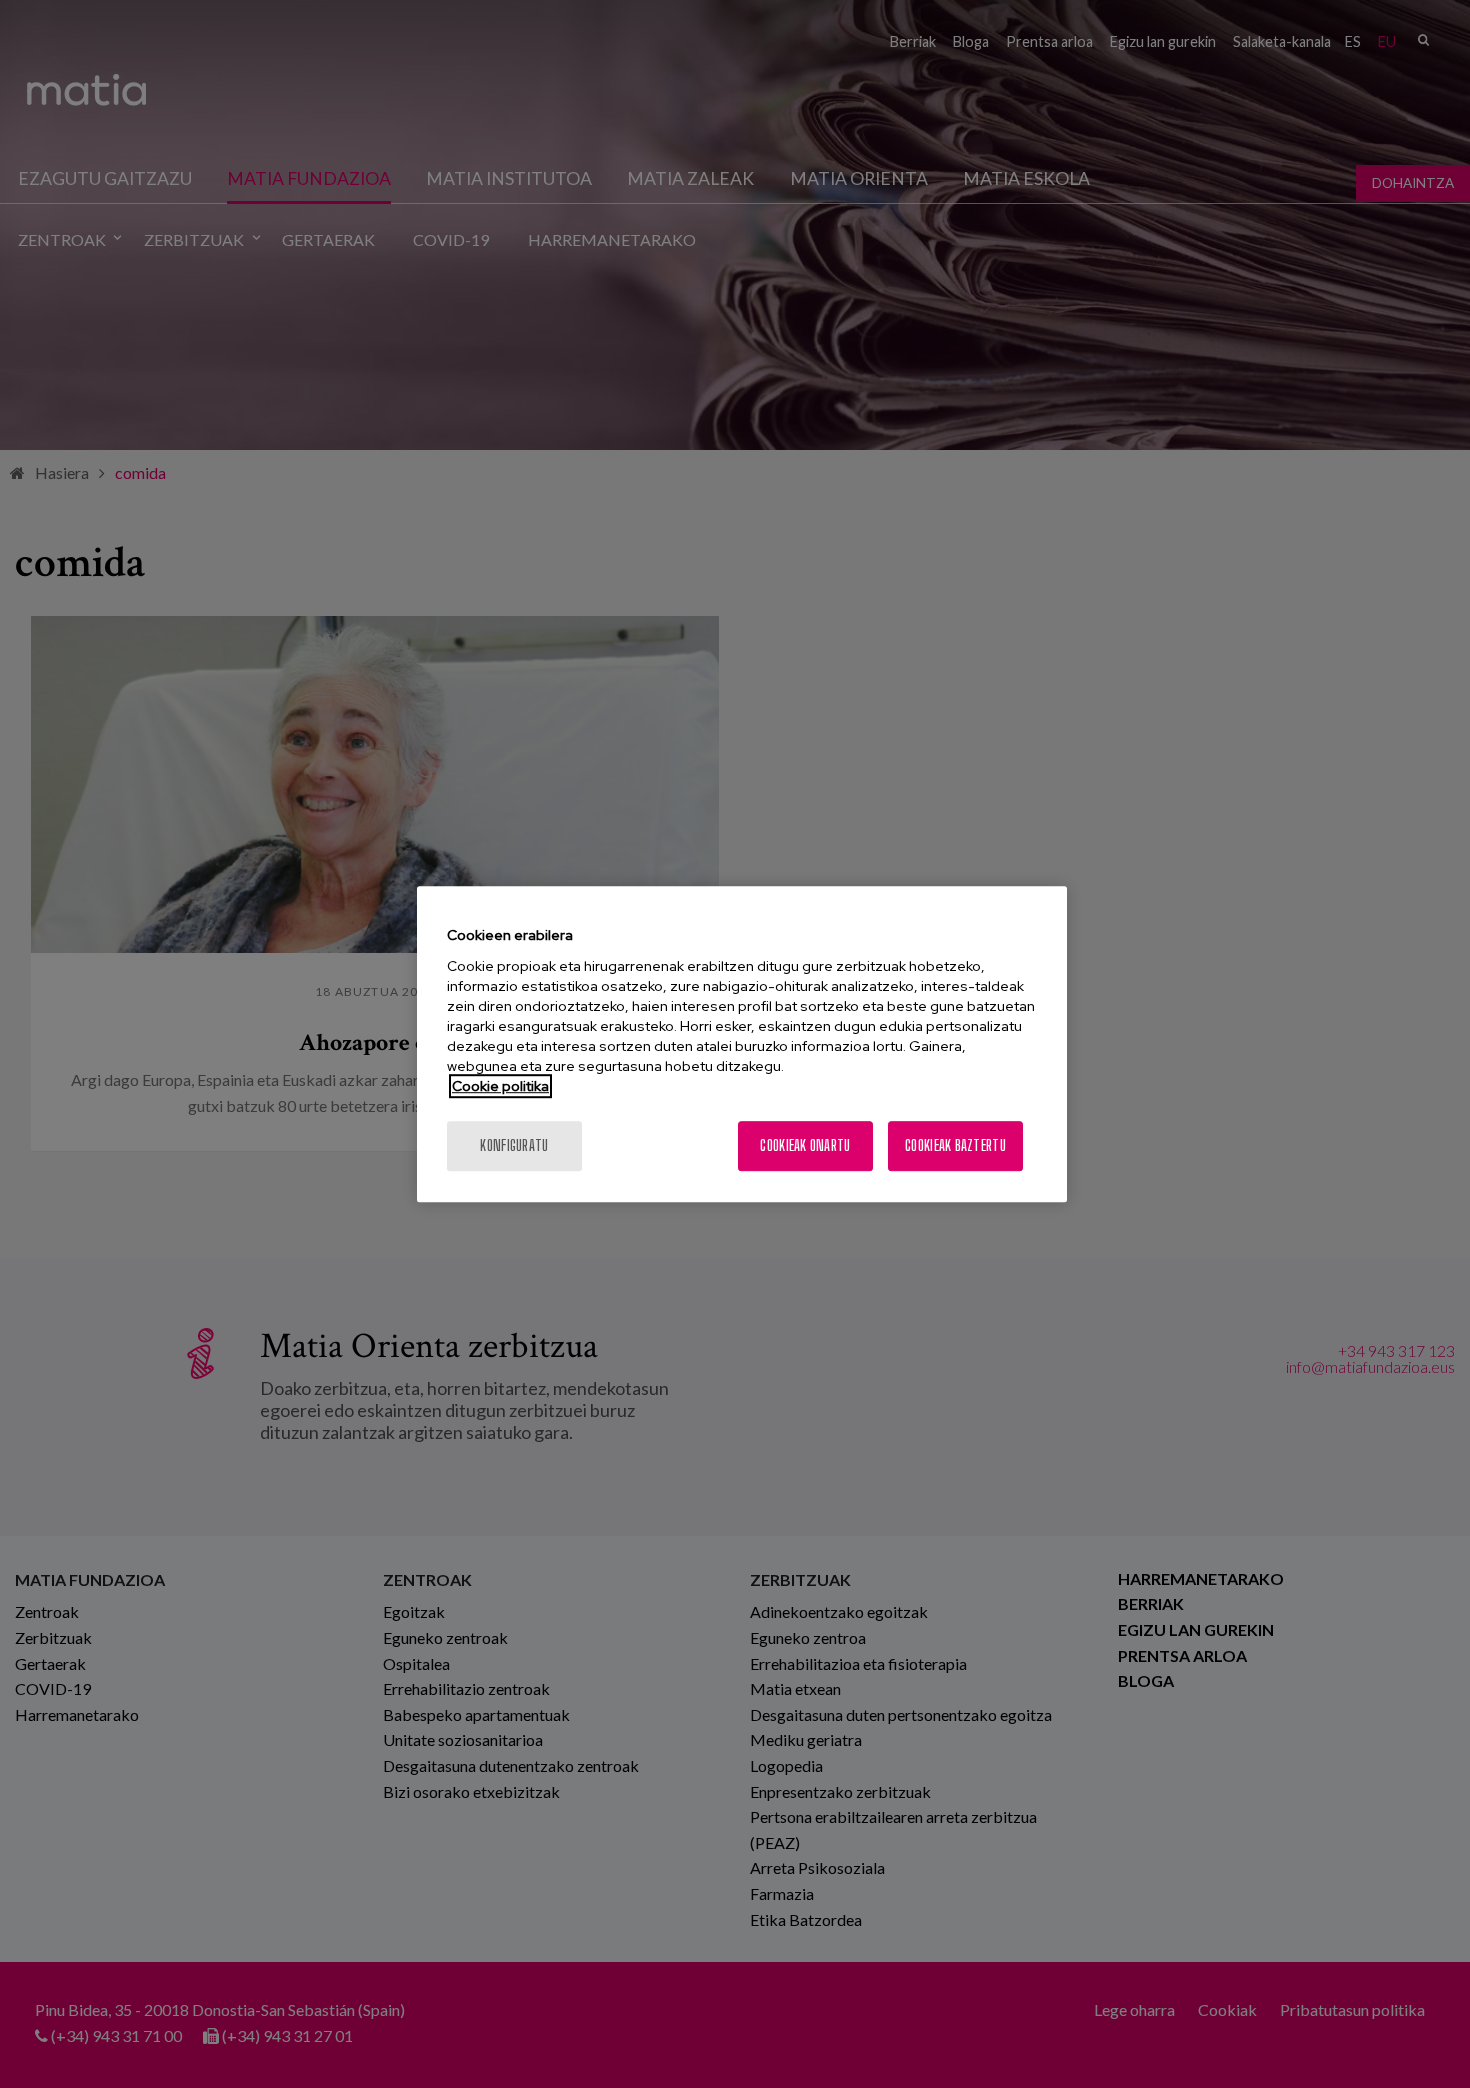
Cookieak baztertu (955, 1145)
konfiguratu (514, 1145)
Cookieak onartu (805, 1145)
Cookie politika (500, 1086)
